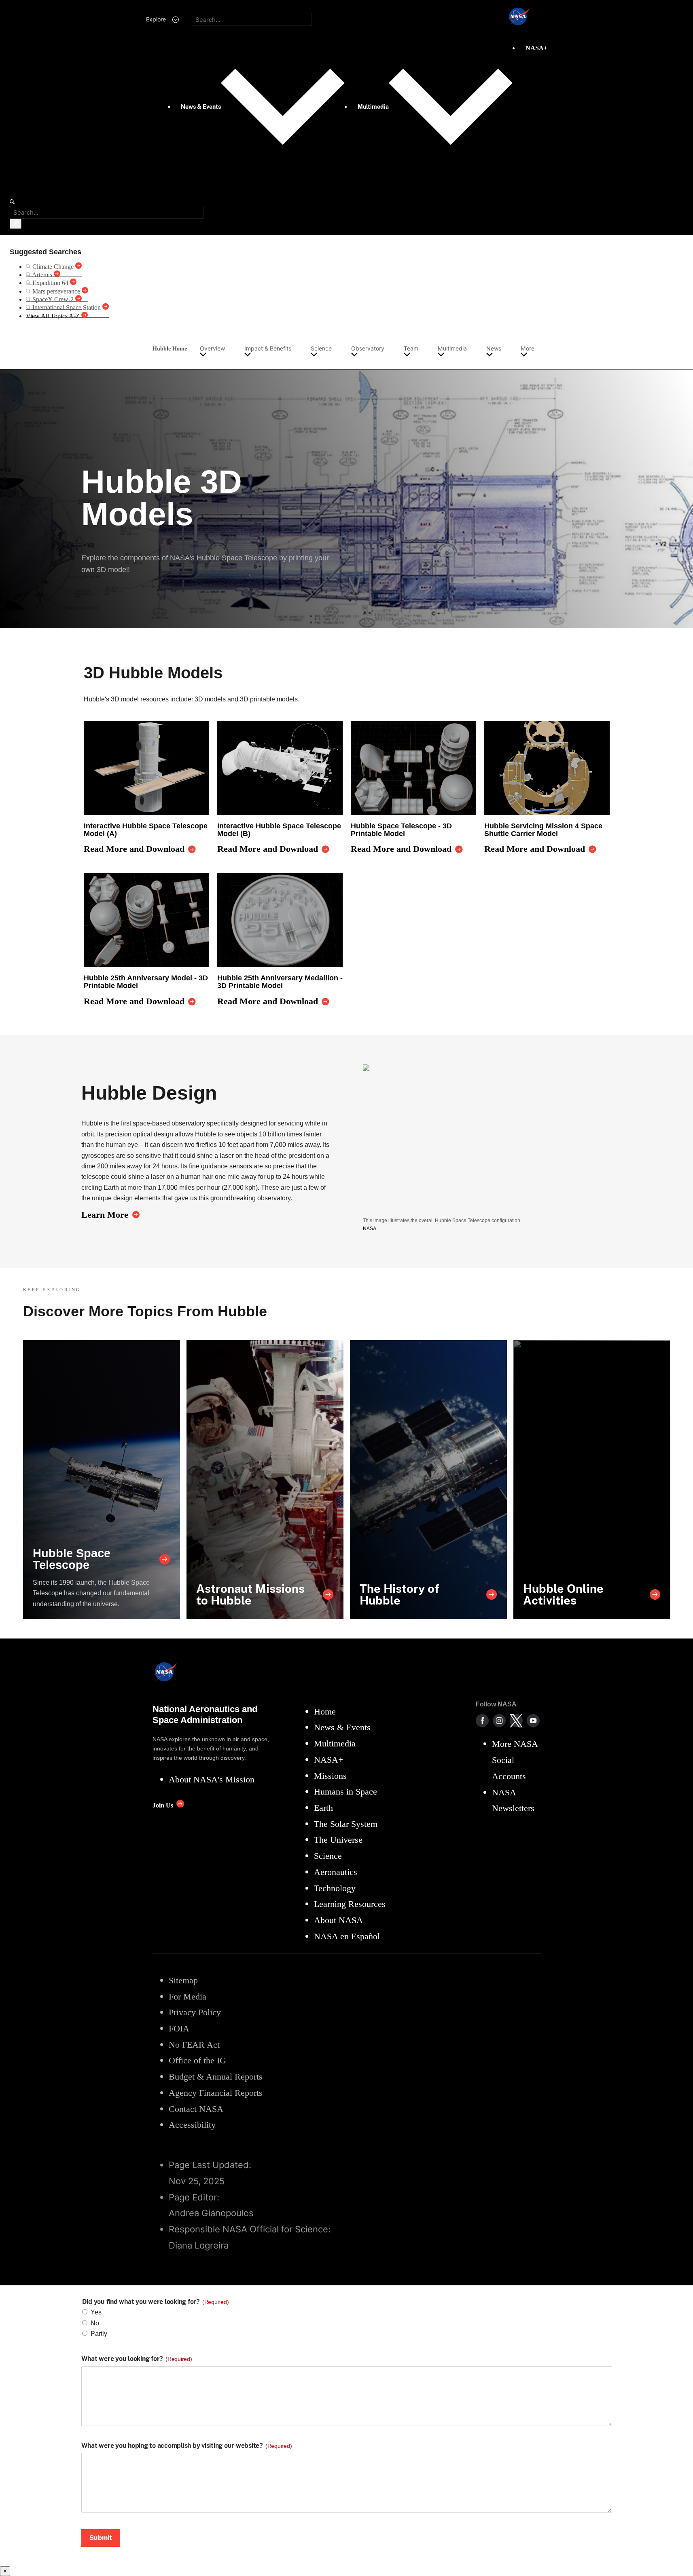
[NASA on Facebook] (482, 1721)
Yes (96, 2312)
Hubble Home (170, 348)
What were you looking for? (137, 2359)
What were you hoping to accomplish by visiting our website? (187, 2446)
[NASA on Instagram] (499, 1721)
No (95, 2323)
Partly (99, 2334)
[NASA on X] (516, 1721)
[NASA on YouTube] (533, 1721)
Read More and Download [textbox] (134, 849)
